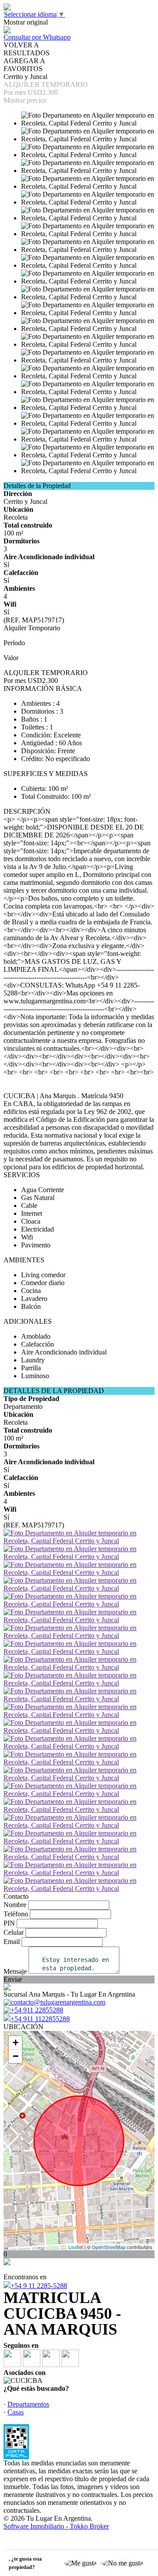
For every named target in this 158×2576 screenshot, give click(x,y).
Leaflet (76, 2247)
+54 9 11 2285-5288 (39, 2286)
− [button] (16, 2056)
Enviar (13, 1979)
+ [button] (16, 2042)
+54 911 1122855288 (40, 2019)
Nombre (15, 1905)
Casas (16, 2412)
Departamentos (28, 2404)
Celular (14, 1932)
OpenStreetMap (109, 2247)
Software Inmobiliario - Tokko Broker (56, 2526)
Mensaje (15, 1971)
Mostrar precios (25, 100)
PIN (9, 1923)
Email (12, 1942)
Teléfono (16, 1914)
